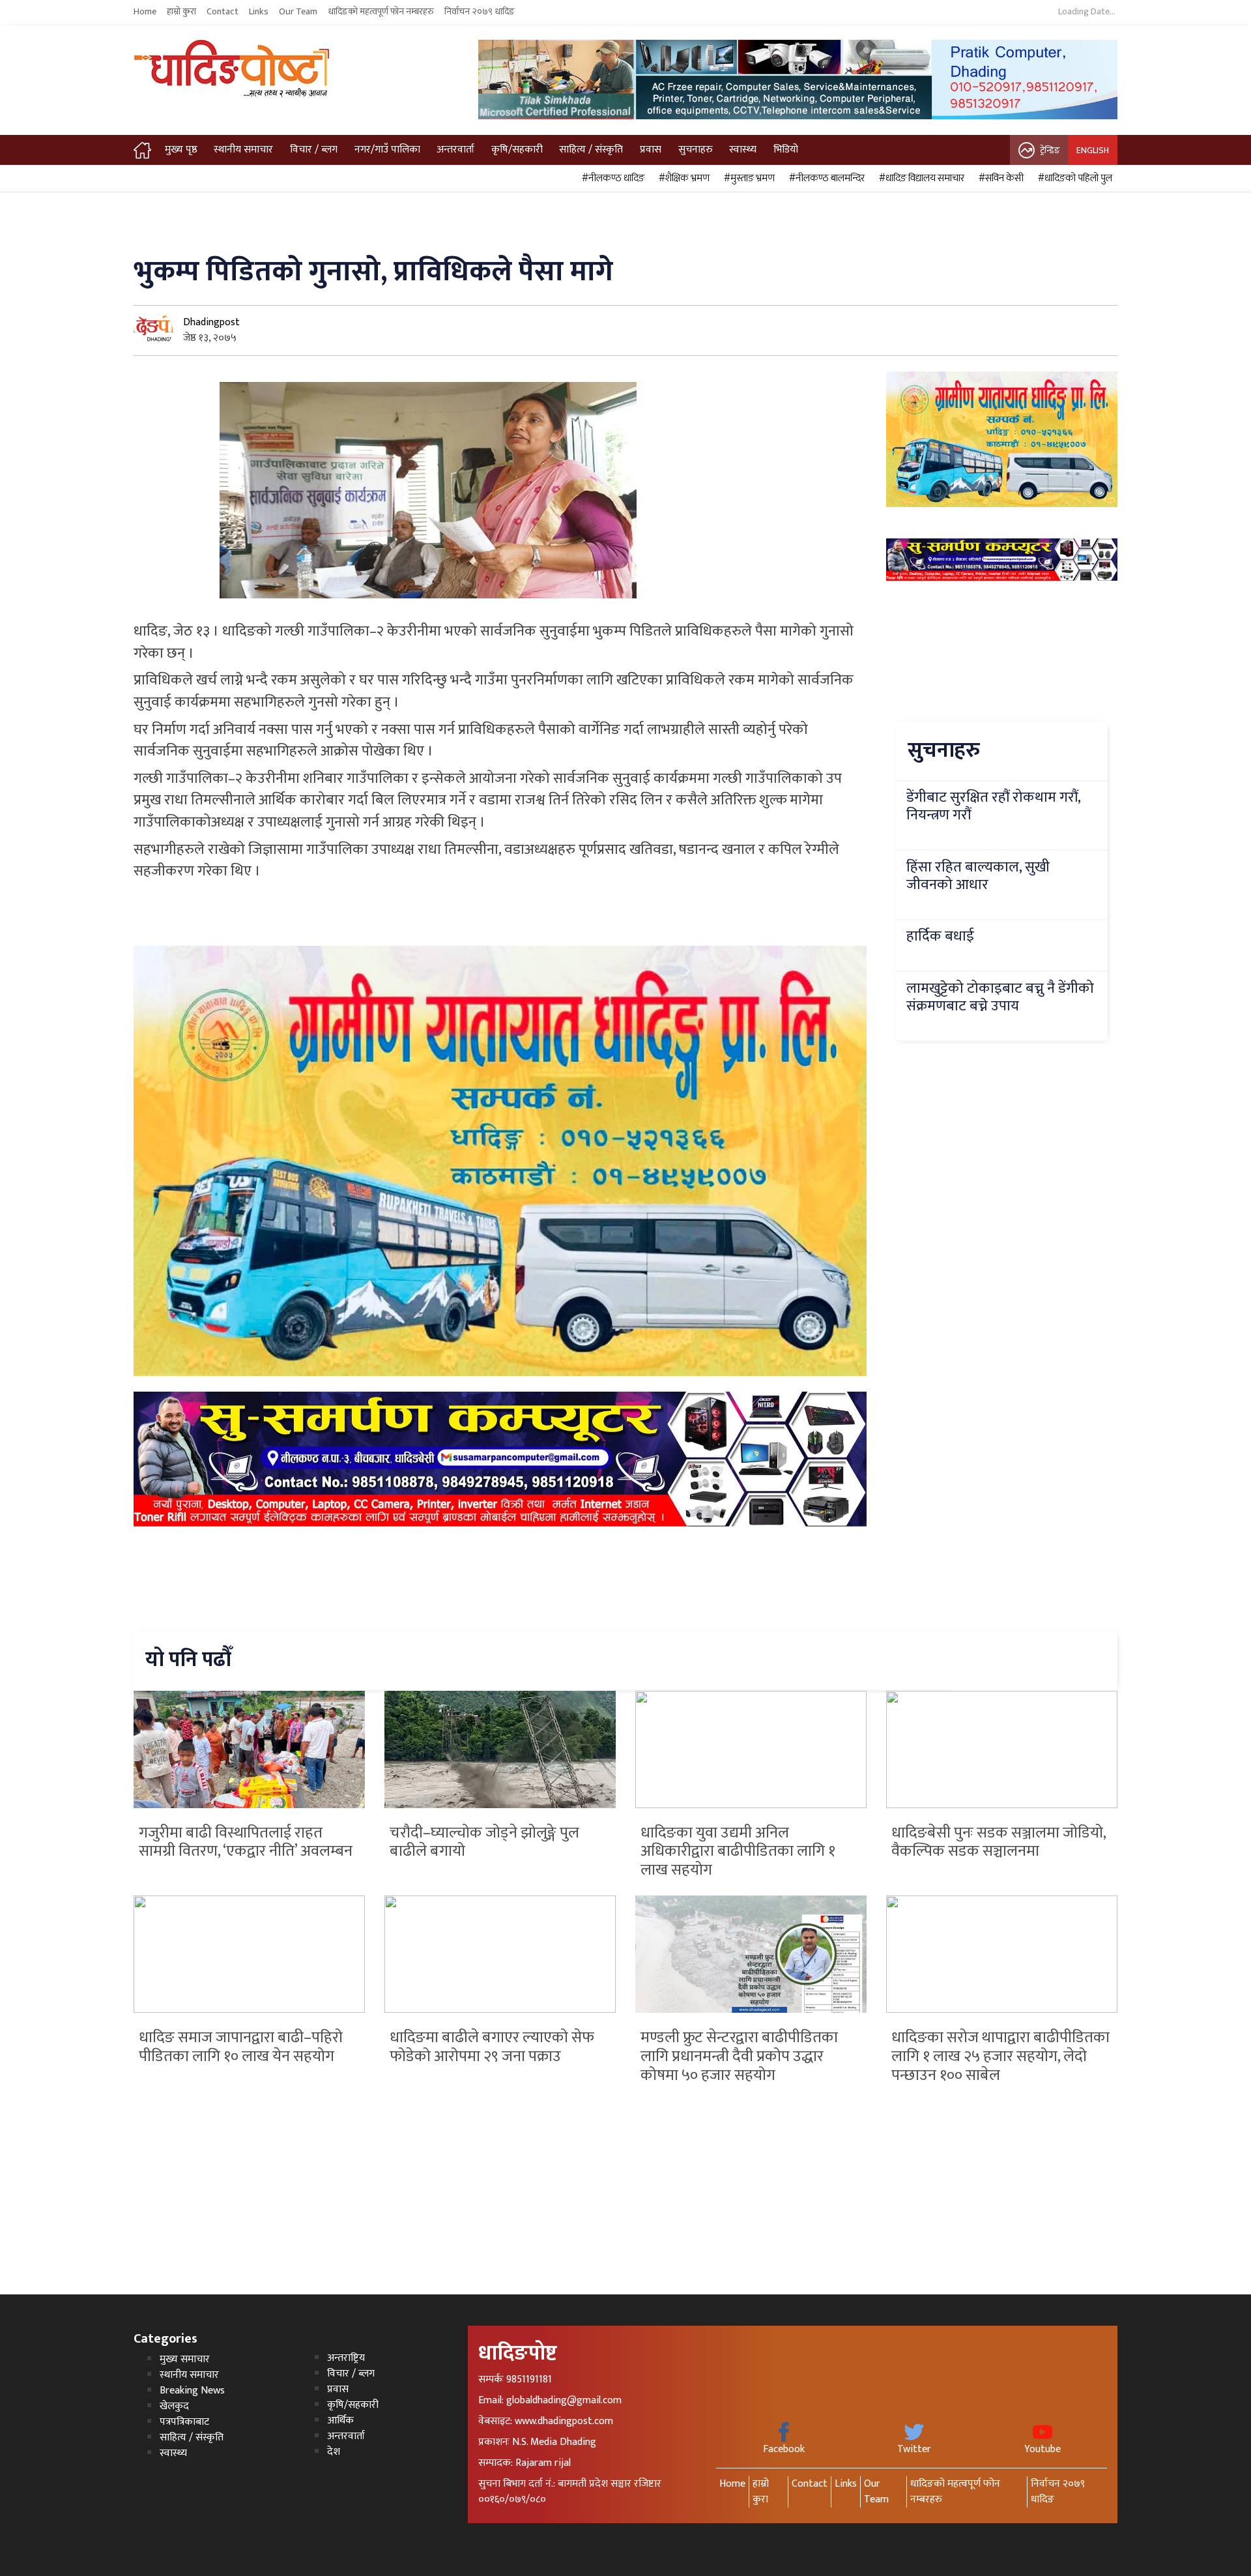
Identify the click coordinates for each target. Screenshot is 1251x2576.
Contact (223, 12)
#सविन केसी (999, 179)
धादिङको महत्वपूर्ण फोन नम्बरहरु (381, 12)
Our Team (298, 12)
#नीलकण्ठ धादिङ (611, 179)
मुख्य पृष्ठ (181, 150)
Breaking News (192, 2391)
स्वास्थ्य (743, 150)
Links (259, 12)
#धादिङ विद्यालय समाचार (920, 179)
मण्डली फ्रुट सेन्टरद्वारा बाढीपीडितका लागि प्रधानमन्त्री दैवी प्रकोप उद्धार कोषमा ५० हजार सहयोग (739, 2056)
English (1093, 150)
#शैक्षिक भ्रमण (682, 179)
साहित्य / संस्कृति (591, 150)
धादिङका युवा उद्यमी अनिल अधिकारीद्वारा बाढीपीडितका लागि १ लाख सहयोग (738, 1852)
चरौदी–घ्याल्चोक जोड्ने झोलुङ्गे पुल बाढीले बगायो (484, 1842)
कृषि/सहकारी (517, 150)
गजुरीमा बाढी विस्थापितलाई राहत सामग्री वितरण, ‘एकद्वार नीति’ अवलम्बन (246, 1842)
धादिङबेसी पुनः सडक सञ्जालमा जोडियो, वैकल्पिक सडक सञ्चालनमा (999, 1842)
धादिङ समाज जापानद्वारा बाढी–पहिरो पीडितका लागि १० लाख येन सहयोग (241, 2047)
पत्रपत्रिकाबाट (184, 2422)
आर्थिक (340, 2421)
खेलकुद (174, 2406)
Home (145, 12)
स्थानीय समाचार (243, 150)
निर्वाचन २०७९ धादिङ (480, 12)
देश (334, 2452)
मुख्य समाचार (185, 2359)
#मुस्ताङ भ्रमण (747, 179)
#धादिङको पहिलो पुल (1073, 179)
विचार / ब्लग (314, 150)
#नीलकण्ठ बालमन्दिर (825, 179)
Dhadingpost (211, 322)
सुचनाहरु (696, 150)
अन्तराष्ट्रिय (346, 2358)
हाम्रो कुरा (181, 12)
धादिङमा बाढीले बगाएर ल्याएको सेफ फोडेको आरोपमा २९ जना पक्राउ (492, 2047)
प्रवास (651, 150)
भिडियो (786, 150)
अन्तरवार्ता (455, 150)
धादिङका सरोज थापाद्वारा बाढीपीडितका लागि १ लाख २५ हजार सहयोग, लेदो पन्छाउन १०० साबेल (1000, 2056)
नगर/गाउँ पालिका (387, 150)
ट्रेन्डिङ (1050, 150)
